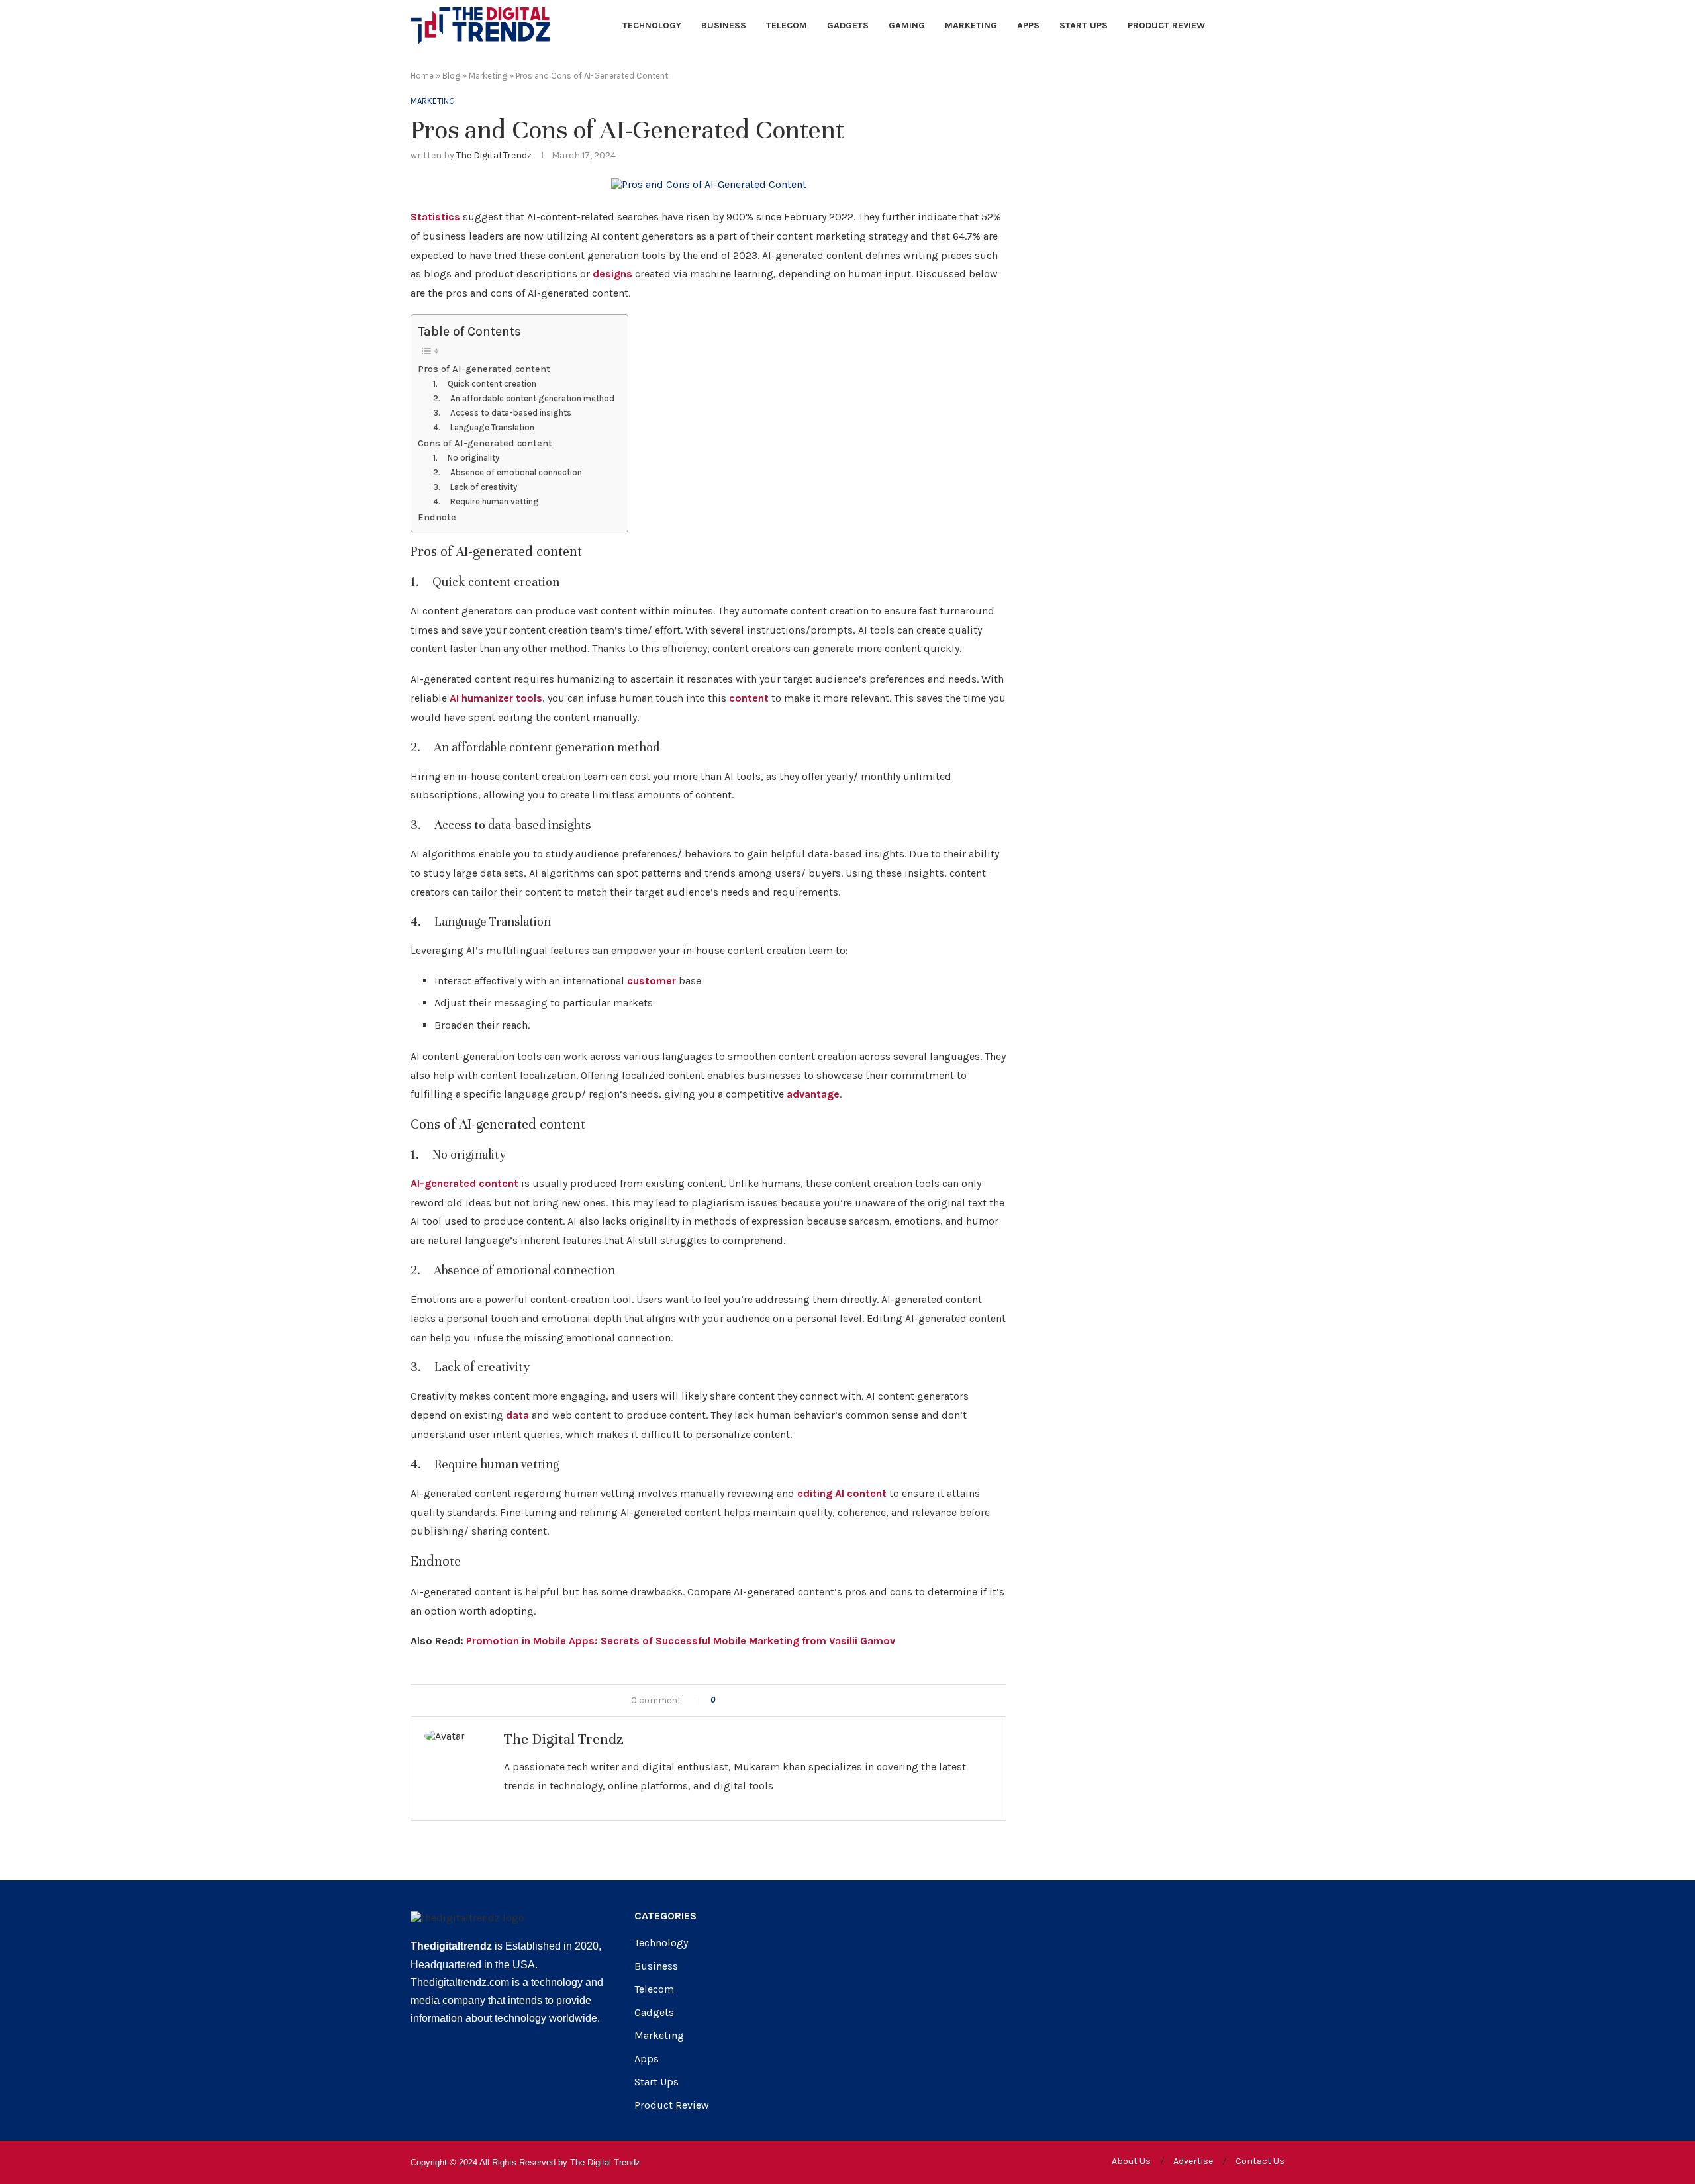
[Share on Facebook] (738, 1700)
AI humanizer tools (496, 698)
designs (612, 274)
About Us (1131, 2161)
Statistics (435, 217)
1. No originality (466, 458)
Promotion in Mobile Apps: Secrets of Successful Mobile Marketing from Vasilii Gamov (681, 1641)
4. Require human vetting (486, 501)
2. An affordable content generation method (524, 398)
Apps (1028, 25)
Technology (652, 25)
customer (652, 981)
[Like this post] (722, 1700)
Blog (451, 76)
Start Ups (1084, 25)
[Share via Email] (780, 1700)
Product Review (1166, 25)
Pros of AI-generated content (484, 369)
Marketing (971, 25)
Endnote (437, 517)
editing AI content (842, 1493)
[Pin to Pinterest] (766, 1700)
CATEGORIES (665, 1916)
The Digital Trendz (494, 155)
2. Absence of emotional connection (508, 472)
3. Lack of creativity (475, 487)
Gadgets (848, 25)
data (517, 1415)
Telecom (787, 25)
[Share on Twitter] (752, 1700)
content (749, 698)
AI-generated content (464, 1183)
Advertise (1193, 2161)
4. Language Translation (484, 427)
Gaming (907, 25)
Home (422, 76)
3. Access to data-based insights (502, 413)
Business (724, 25)
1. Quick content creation (485, 384)
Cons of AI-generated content (485, 443)
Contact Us (1260, 2161)
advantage (813, 1094)
